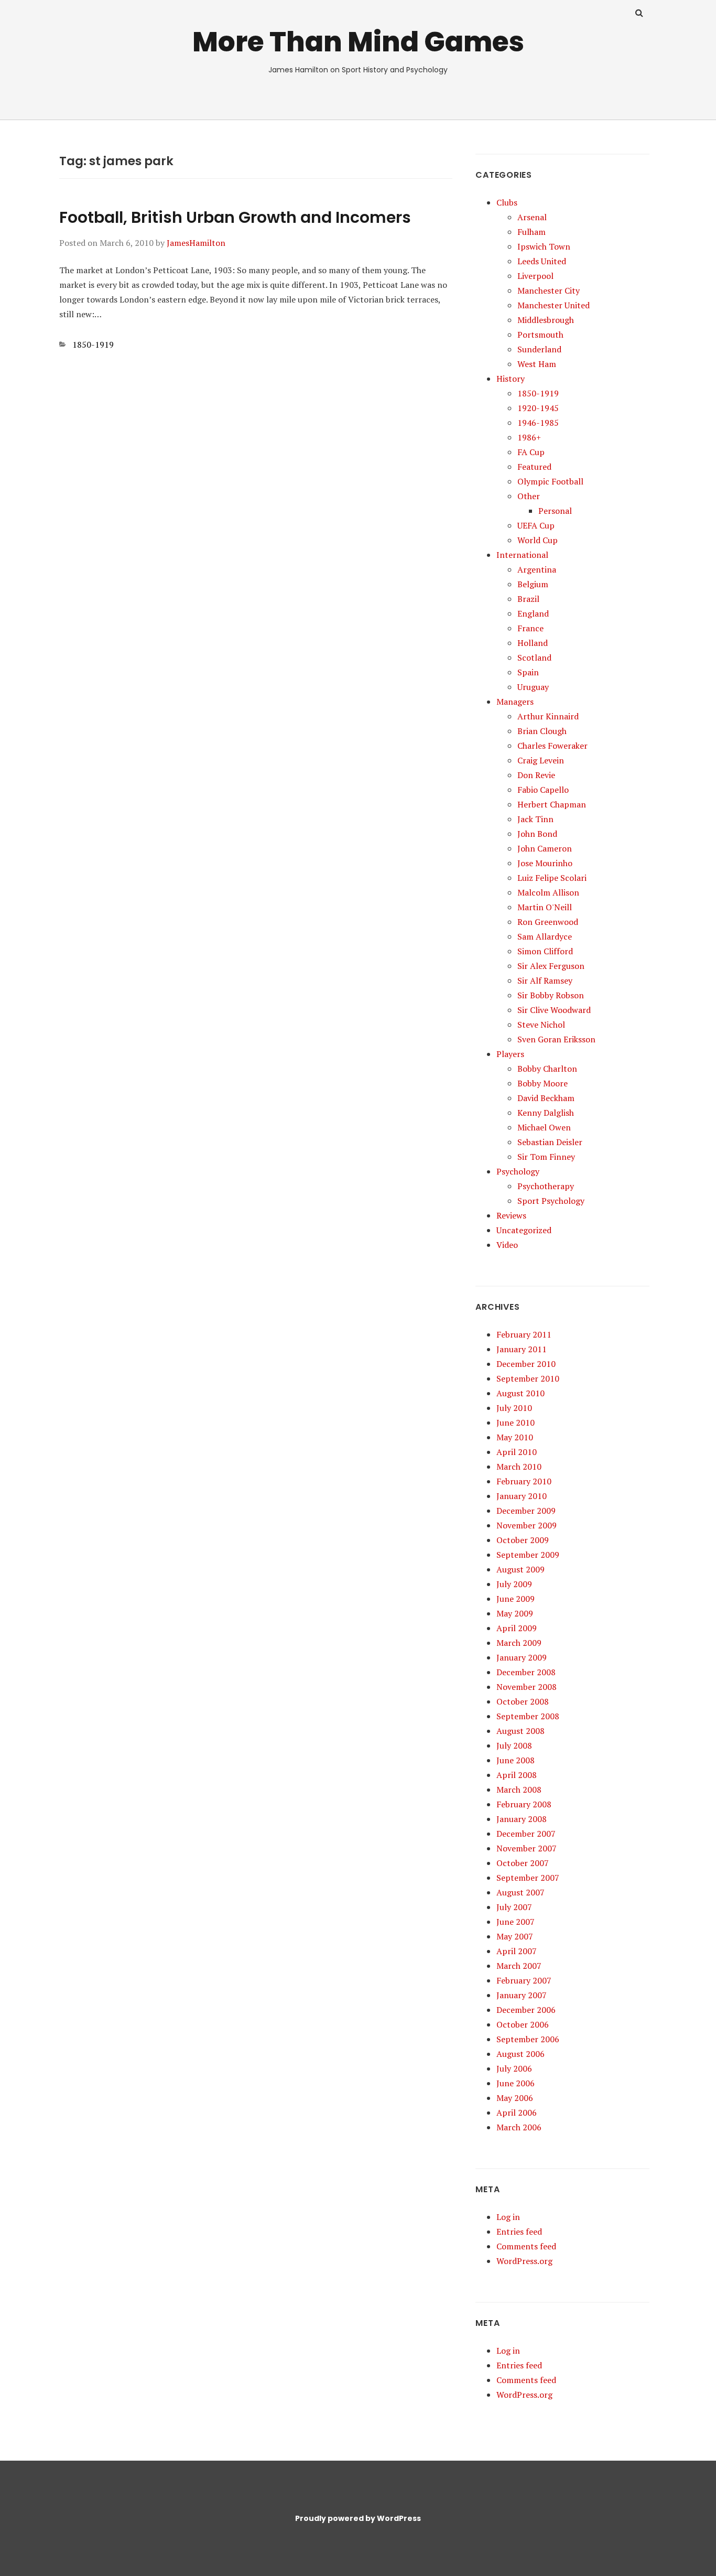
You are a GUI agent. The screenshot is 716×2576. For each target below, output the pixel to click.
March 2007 (519, 1966)
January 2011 (522, 1349)
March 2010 (519, 1467)
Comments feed (526, 2246)
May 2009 (515, 1613)
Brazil (528, 599)
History (511, 379)
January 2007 (522, 1995)
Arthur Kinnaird (548, 716)
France (530, 628)
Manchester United (554, 305)
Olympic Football (550, 481)
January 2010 (522, 1496)
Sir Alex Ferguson (551, 966)
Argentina (537, 569)
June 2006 (516, 2083)
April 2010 (517, 1452)
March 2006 (519, 2127)
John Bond (537, 834)
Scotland (534, 658)
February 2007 (524, 1980)
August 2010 (520, 1393)
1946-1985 (538, 423)
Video (507, 1245)
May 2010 (515, 1437)
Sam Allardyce (545, 936)
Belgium (533, 584)
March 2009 (519, 1643)
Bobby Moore (543, 1083)
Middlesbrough (546, 320)
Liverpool (535, 276)
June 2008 (516, 1760)
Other (529, 496)
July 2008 (514, 1745)
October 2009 (523, 1540)
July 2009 (514, 1584)
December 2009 (526, 1511)
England (533, 613)
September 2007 (528, 1878)
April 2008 (517, 1775)
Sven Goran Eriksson (556, 1039)
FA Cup (531, 452)
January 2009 (522, 1657)
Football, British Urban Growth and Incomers (235, 217)
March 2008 (519, 1790)
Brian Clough (542, 731)
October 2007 (523, 1863)
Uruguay (533, 687)
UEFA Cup (536, 525)
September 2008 (528, 1716)
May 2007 (515, 1936)
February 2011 (524, 1334)
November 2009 (527, 1525)
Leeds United (542, 261)
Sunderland (539, 349)
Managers (515, 702)
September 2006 (528, 2039)
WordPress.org (524, 2261)
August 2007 (520, 1892)
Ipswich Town (544, 246)
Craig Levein (541, 760)
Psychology (518, 1171)
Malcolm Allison (548, 892)
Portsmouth (540, 335)
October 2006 (523, 2024)
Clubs (507, 202)
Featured (534, 467)
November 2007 (527, 1848)
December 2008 (526, 1672)
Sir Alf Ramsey (545, 980)
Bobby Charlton (547, 1069)
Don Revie (536, 775)
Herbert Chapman (552, 804)
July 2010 (514, 1408)
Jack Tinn (535, 819)
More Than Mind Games (358, 42)
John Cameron (545, 848)
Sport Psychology (551, 1201)
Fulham (531, 232)
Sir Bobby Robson (551, 995)
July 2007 (514, 1907)
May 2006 (515, 2098)
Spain (528, 672)
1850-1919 (93, 344)
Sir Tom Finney (546, 1157)
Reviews (511, 1215)
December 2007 (526, 1834)
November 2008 (527, 1687)
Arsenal (532, 217)
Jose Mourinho (545, 863)
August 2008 (520, 1731)
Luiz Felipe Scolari (552, 878)
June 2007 (516, 1922)
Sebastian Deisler (550, 1142)
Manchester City (549, 290)
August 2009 (520, 1569)
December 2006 (526, 2010)
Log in (508, 2217)
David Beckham (546, 1098)
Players (510, 1054)
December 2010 (526, 1364)
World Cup (538, 540)
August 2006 (520, 2054)
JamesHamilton (196, 243)
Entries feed (519, 2232)
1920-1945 (538, 408)
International (522, 555)
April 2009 (517, 1628)
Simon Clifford (545, 951)
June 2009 (516, 1599)
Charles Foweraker (552, 746)
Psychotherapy (546, 1186)
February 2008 (524, 1804)
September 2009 (528, 1555)
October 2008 (523, 1701)
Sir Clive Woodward (554, 1010)
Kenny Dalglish (546, 1113)
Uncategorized (524, 1230)
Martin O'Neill (545, 907)
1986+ (529, 437)
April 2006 (517, 2112)
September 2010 (528, 1378)
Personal (555, 511)
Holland (533, 643)
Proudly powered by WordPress (358, 2518)
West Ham (537, 364)
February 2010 (524, 1481)
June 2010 (516, 1422)
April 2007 (517, 1951)
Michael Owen (544, 1127)
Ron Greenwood (548, 922)
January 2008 (522, 1819)
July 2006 (514, 2068)
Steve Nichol (541, 1025)
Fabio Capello (543, 790)
